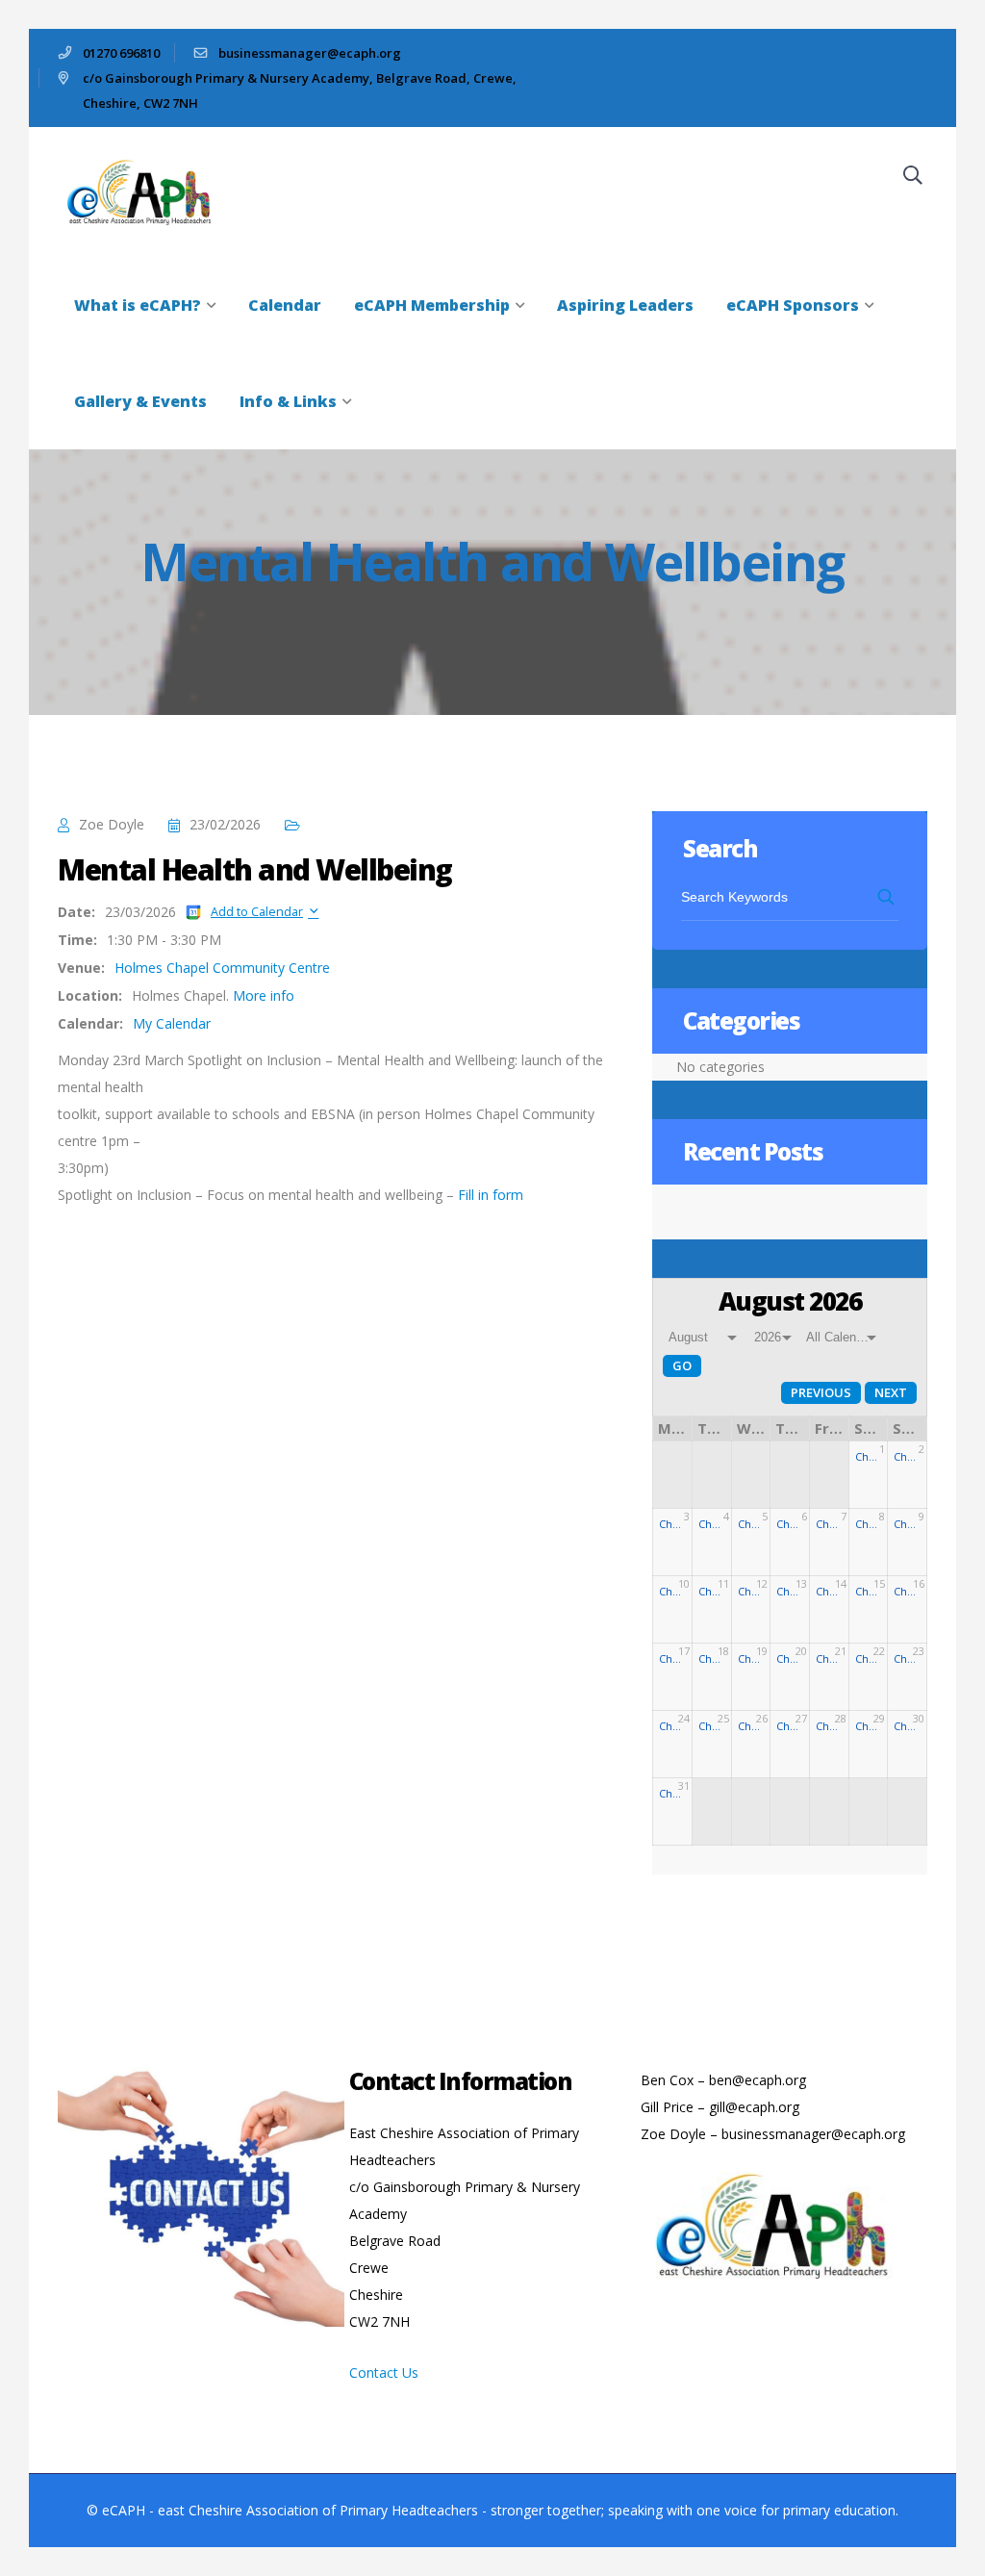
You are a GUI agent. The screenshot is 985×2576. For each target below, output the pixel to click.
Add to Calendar (257, 912)
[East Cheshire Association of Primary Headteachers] (147, 190)
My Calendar (172, 1023)
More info (264, 995)
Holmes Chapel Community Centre (222, 968)
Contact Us (384, 2372)
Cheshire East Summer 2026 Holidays (869, 1456)
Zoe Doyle (112, 824)
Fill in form (491, 1195)
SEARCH (887, 897)
